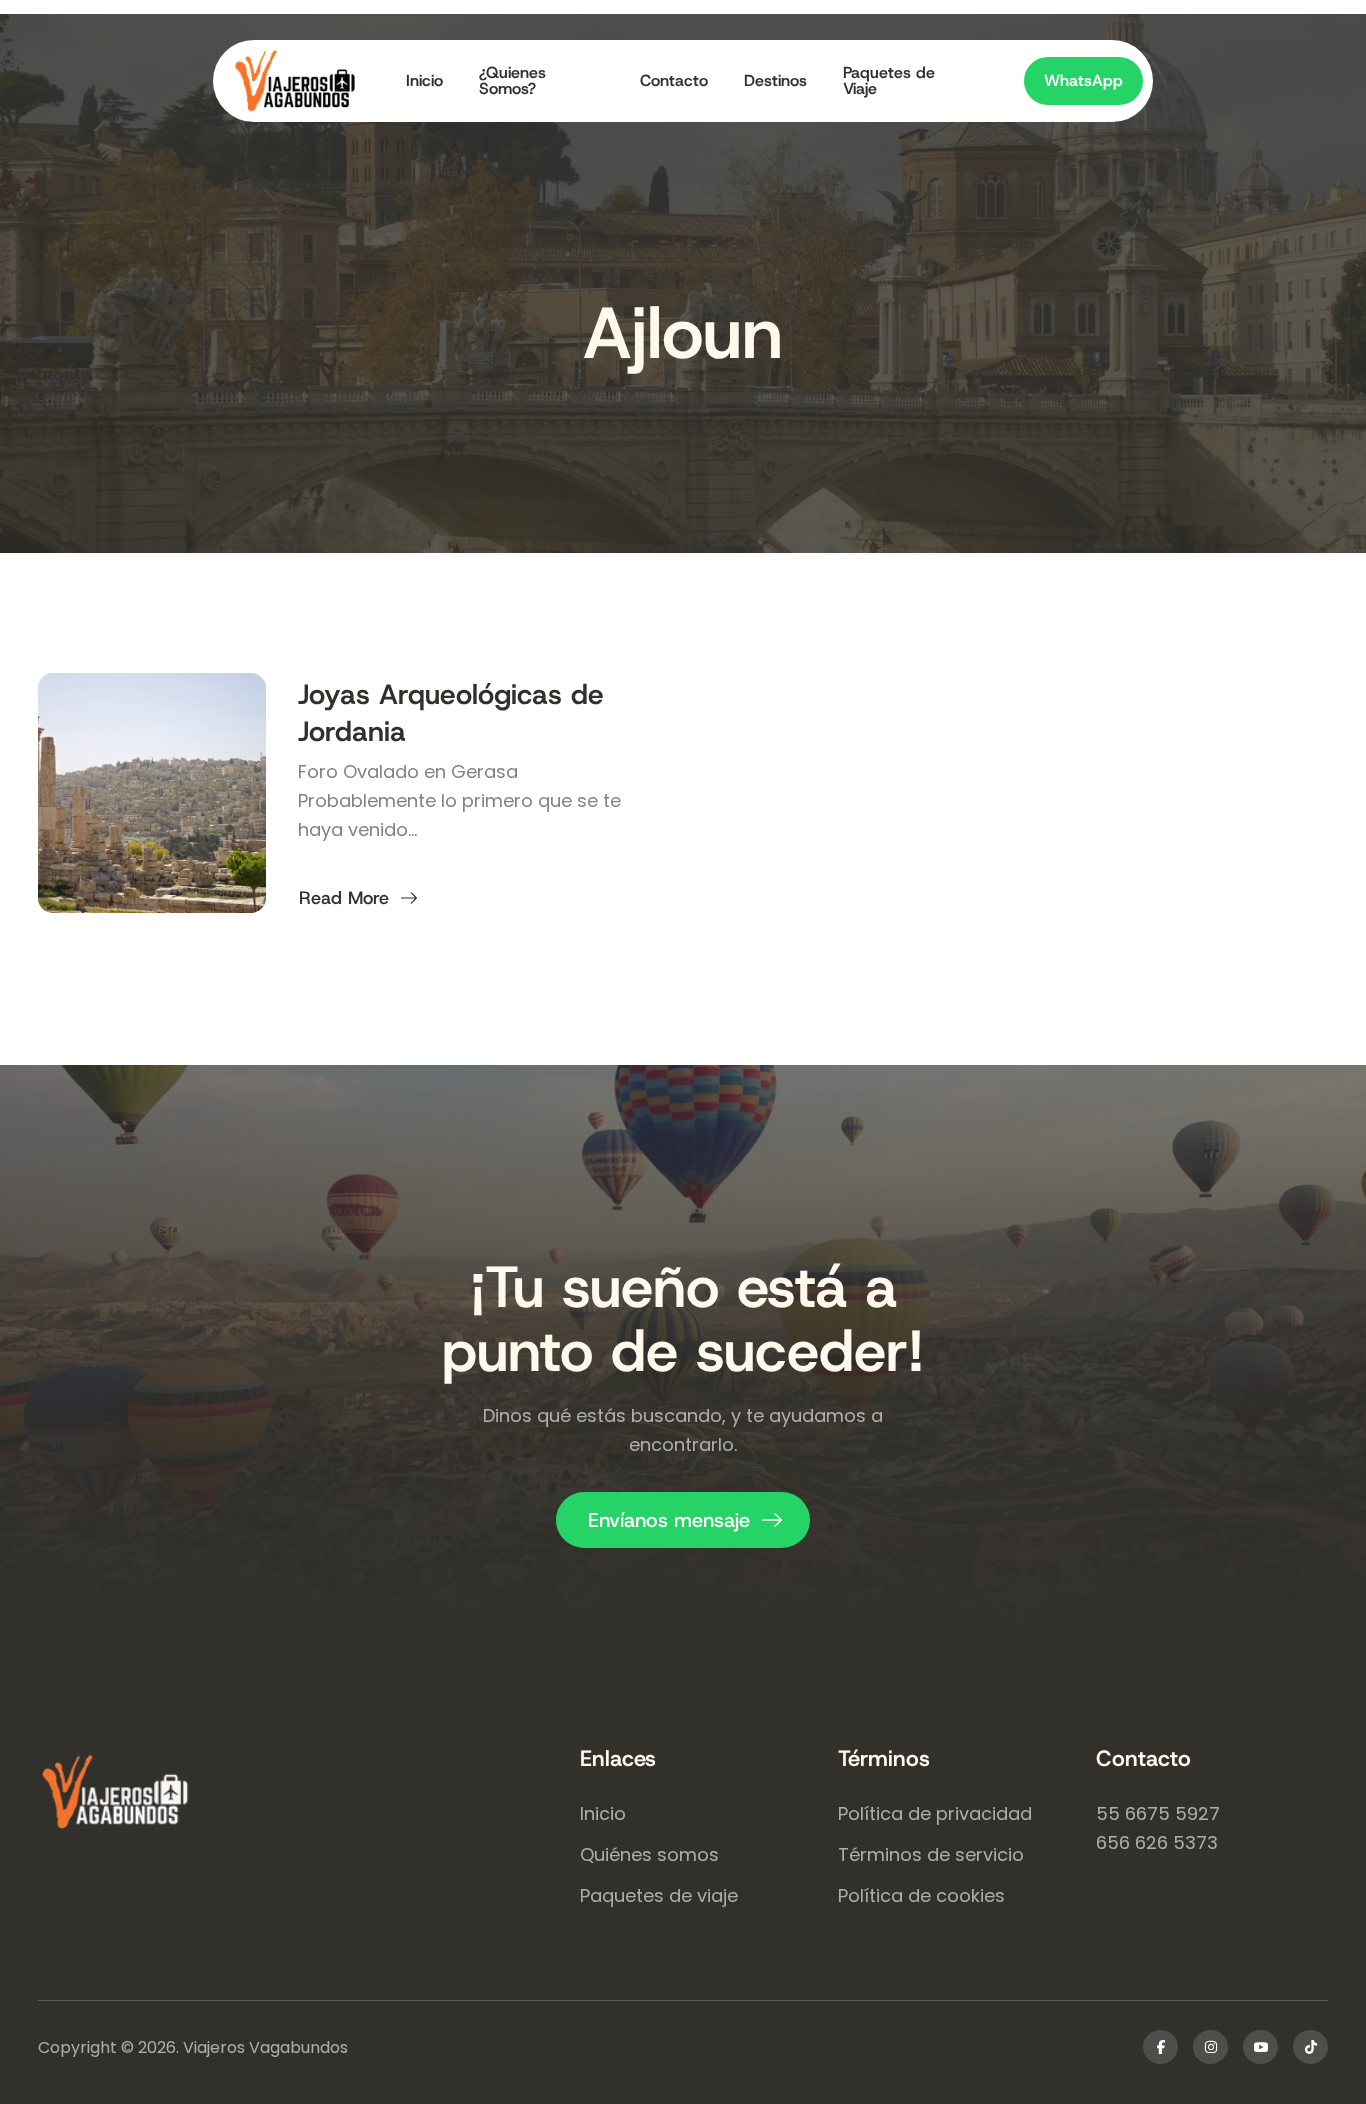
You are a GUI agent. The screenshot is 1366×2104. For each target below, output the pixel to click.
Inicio (424, 80)
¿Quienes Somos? (512, 81)
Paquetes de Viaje (889, 81)
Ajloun (683, 333)
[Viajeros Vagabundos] (309, 1794)
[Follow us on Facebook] (1160, 2047)
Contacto (674, 80)
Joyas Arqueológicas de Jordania (451, 712)
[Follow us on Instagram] (1210, 2047)
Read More (356, 898)
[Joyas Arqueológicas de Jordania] (152, 793)
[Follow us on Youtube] (1260, 2047)
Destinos (775, 80)
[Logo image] (310, 81)
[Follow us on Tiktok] (1310, 2047)
